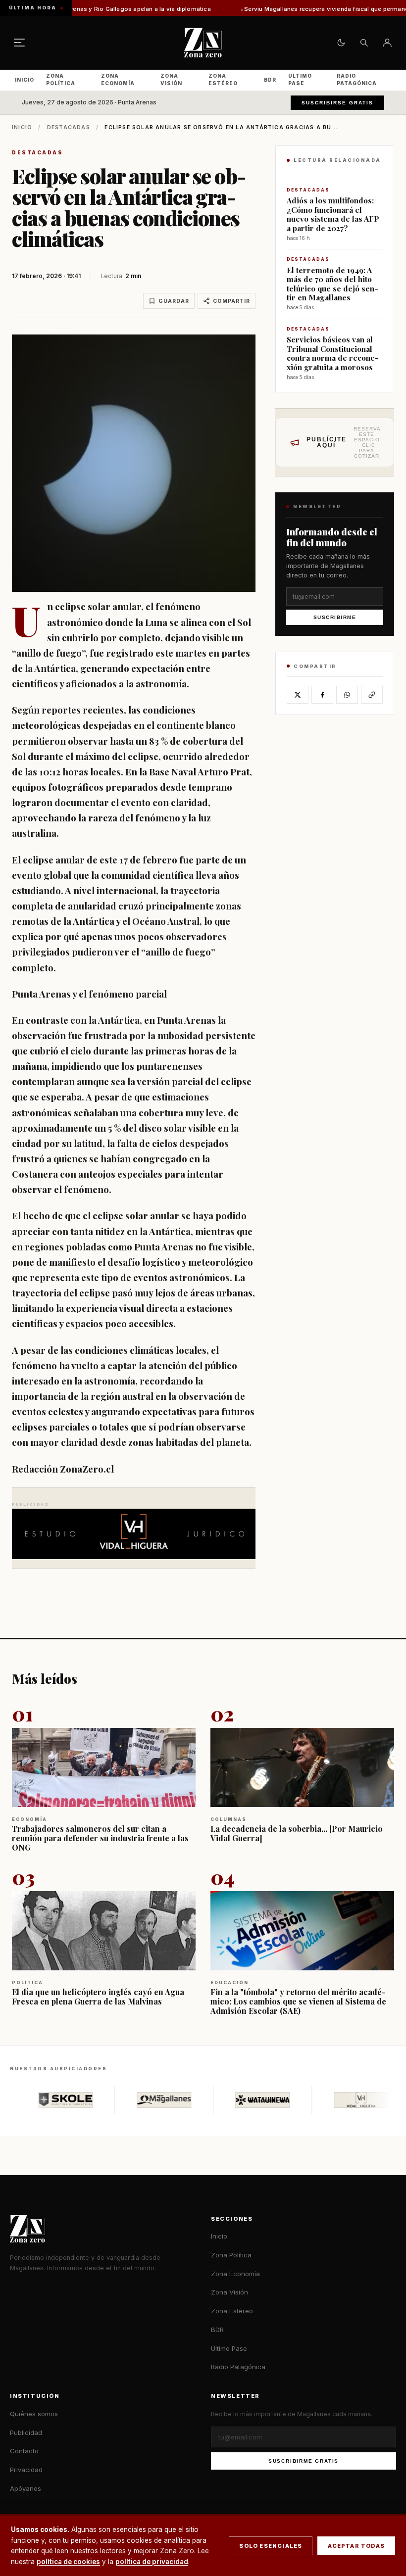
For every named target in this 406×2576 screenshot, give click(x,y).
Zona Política (61, 79)
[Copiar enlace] (372, 695)
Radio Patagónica (357, 79)
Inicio (25, 80)
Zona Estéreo (223, 79)
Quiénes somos (34, 2414)
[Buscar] (364, 43)
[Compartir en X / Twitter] (298, 695)
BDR (270, 80)
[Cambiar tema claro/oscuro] (341, 43)
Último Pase (300, 79)
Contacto (24, 2451)
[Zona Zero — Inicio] (203, 43)
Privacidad (26, 2470)
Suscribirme (335, 617)
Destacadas (69, 127)
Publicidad (26, 2433)
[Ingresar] (387, 43)
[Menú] (19, 43)
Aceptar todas (356, 2546)
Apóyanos (25, 2488)
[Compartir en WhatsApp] (347, 695)
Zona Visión (171, 79)
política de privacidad (152, 2562)
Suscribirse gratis (337, 103)
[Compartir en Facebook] (322, 695)
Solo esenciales (271, 2546)
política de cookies (68, 2562)
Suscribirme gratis (304, 2461)
